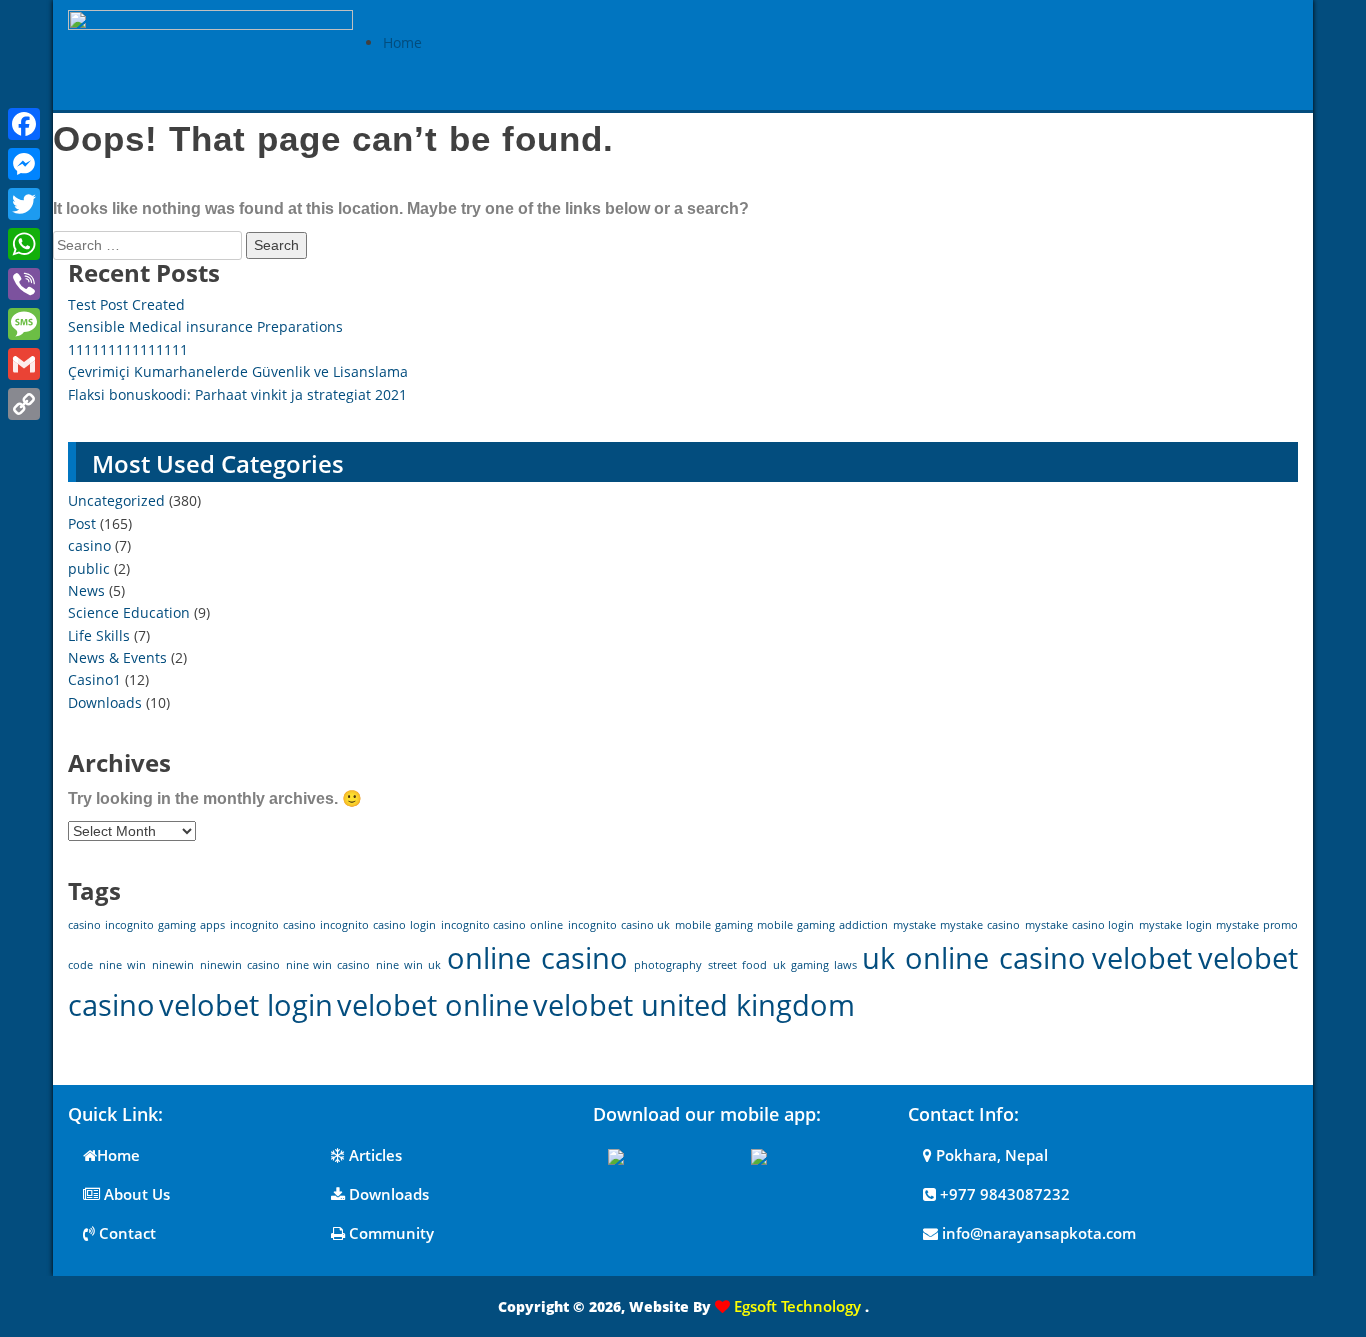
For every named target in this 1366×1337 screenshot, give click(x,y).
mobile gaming (714, 925)
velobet (1142, 958)
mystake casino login (1079, 925)
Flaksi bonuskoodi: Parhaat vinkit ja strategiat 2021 (237, 394)
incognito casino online (502, 925)
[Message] (24, 324)
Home (402, 42)
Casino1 (94, 679)
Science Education (129, 612)
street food (737, 965)
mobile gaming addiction (822, 925)
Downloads (105, 702)
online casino (537, 958)
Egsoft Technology (797, 1306)
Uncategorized (116, 500)
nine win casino (328, 965)
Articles (373, 1155)
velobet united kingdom (694, 1005)
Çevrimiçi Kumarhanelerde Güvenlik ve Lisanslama (238, 371)
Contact (125, 1233)
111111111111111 (128, 349)
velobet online (433, 1005)
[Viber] (24, 284)
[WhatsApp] (24, 244)
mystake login (1175, 925)
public (89, 568)
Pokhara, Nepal (990, 1155)
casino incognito (111, 925)
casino (89, 545)
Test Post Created (126, 304)
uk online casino (974, 958)
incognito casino (273, 925)
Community (389, 1233)
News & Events (117, 657)
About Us (135, 1194)
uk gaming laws (815, 965)
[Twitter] (24, 204)
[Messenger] (24, 164)
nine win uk (408, 965)
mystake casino (980, 925)
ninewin (173, 965)
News (86, 590)
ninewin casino (240, 965)
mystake (914, 925)
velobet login (246, 1005)
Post (82, 523)
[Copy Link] (24, 404)
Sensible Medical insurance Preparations (205, 326)
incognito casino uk (619, 925)
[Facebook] (24, 124)
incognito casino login (377, 925)
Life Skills (99, 635)
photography (668, 965)
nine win (122, 965)
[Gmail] (24, 364)
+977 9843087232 (1003, 1194)
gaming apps (191, 925)
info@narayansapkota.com (1037, 1233)
